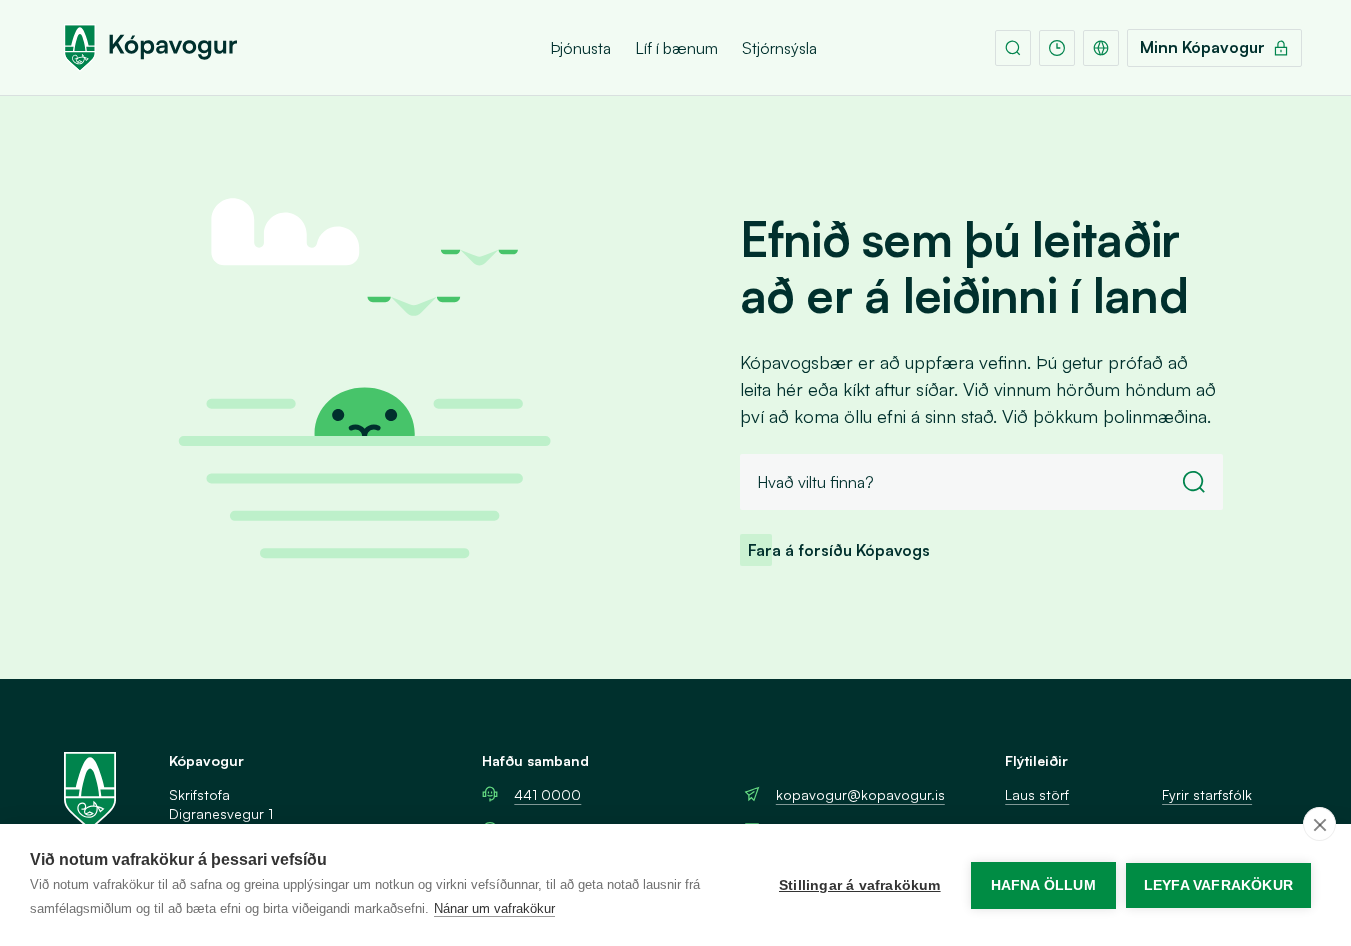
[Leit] (1013, 48)
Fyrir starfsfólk (1207, 794)
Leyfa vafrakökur (1218, 885)
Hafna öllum (1043, 885)
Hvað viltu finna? (815, 482)
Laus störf (1037, 794)
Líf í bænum (676, 48)
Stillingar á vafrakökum (860, 885)
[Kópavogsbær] (150, 48)
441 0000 (547, 794)
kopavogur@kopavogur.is (860, 794)
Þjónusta (580, 48)
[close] (1319, 824)
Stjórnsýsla (779, 48)
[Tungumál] (1101, 48)
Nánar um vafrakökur (494, 908)
